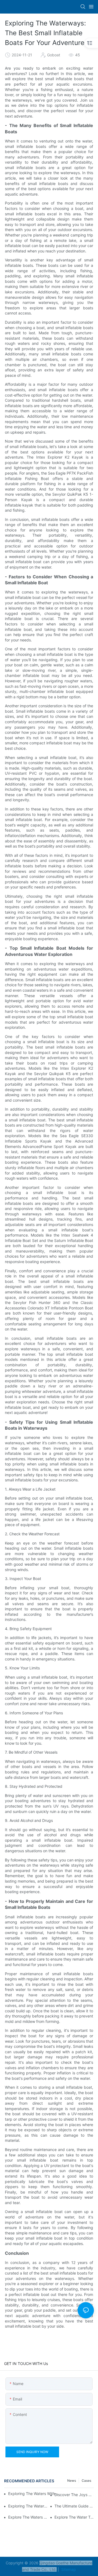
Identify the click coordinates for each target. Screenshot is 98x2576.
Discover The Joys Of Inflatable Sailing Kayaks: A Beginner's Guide (74, 2495)
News (72, 2481)
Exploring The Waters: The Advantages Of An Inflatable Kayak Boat (28, 2506)
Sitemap (68, 2569)
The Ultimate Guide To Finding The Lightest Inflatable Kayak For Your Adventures (74, 2506)
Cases (86, 2481)
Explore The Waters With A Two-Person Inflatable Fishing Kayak (28, 2517)
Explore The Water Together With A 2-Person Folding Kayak (74, 2517)
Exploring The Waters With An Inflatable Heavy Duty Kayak (33, 2494)
